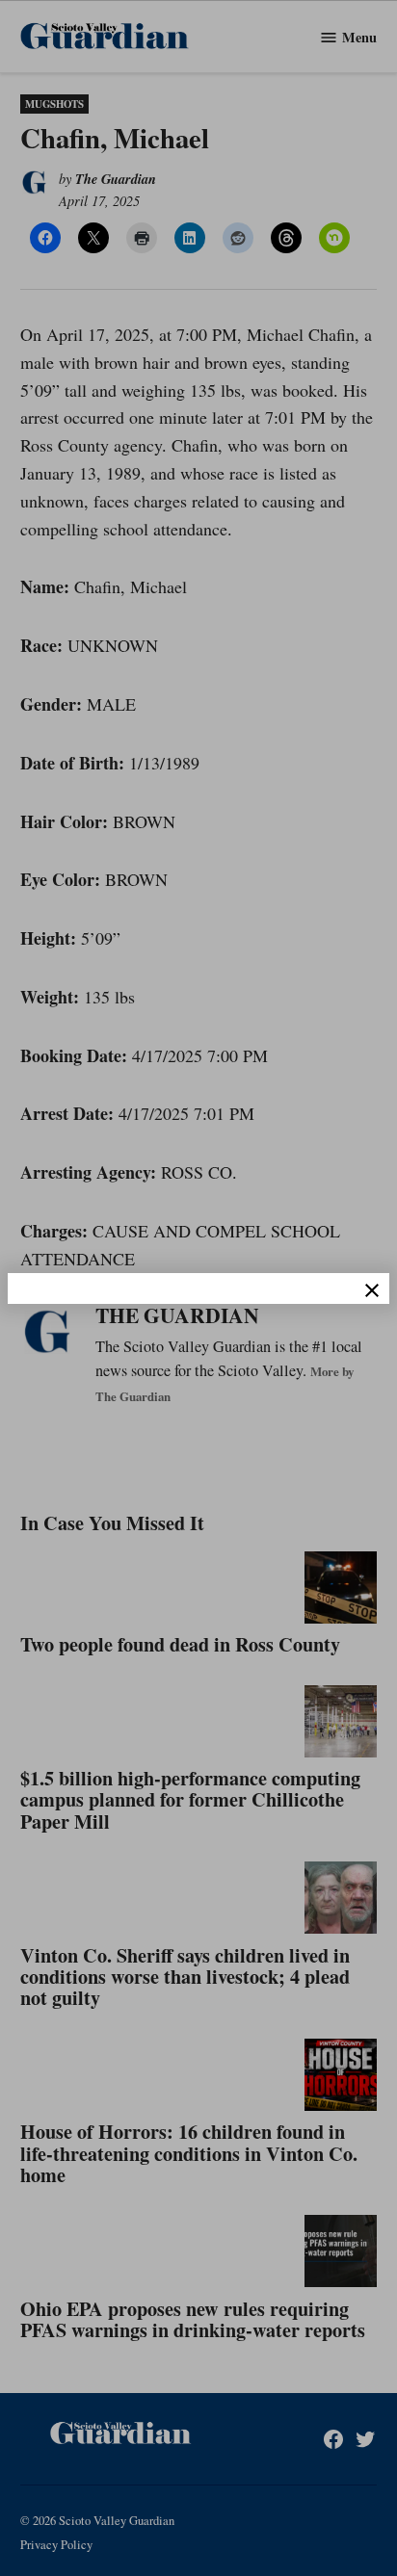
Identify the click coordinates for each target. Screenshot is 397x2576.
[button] (198, 1288)
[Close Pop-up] (372, 1290)
